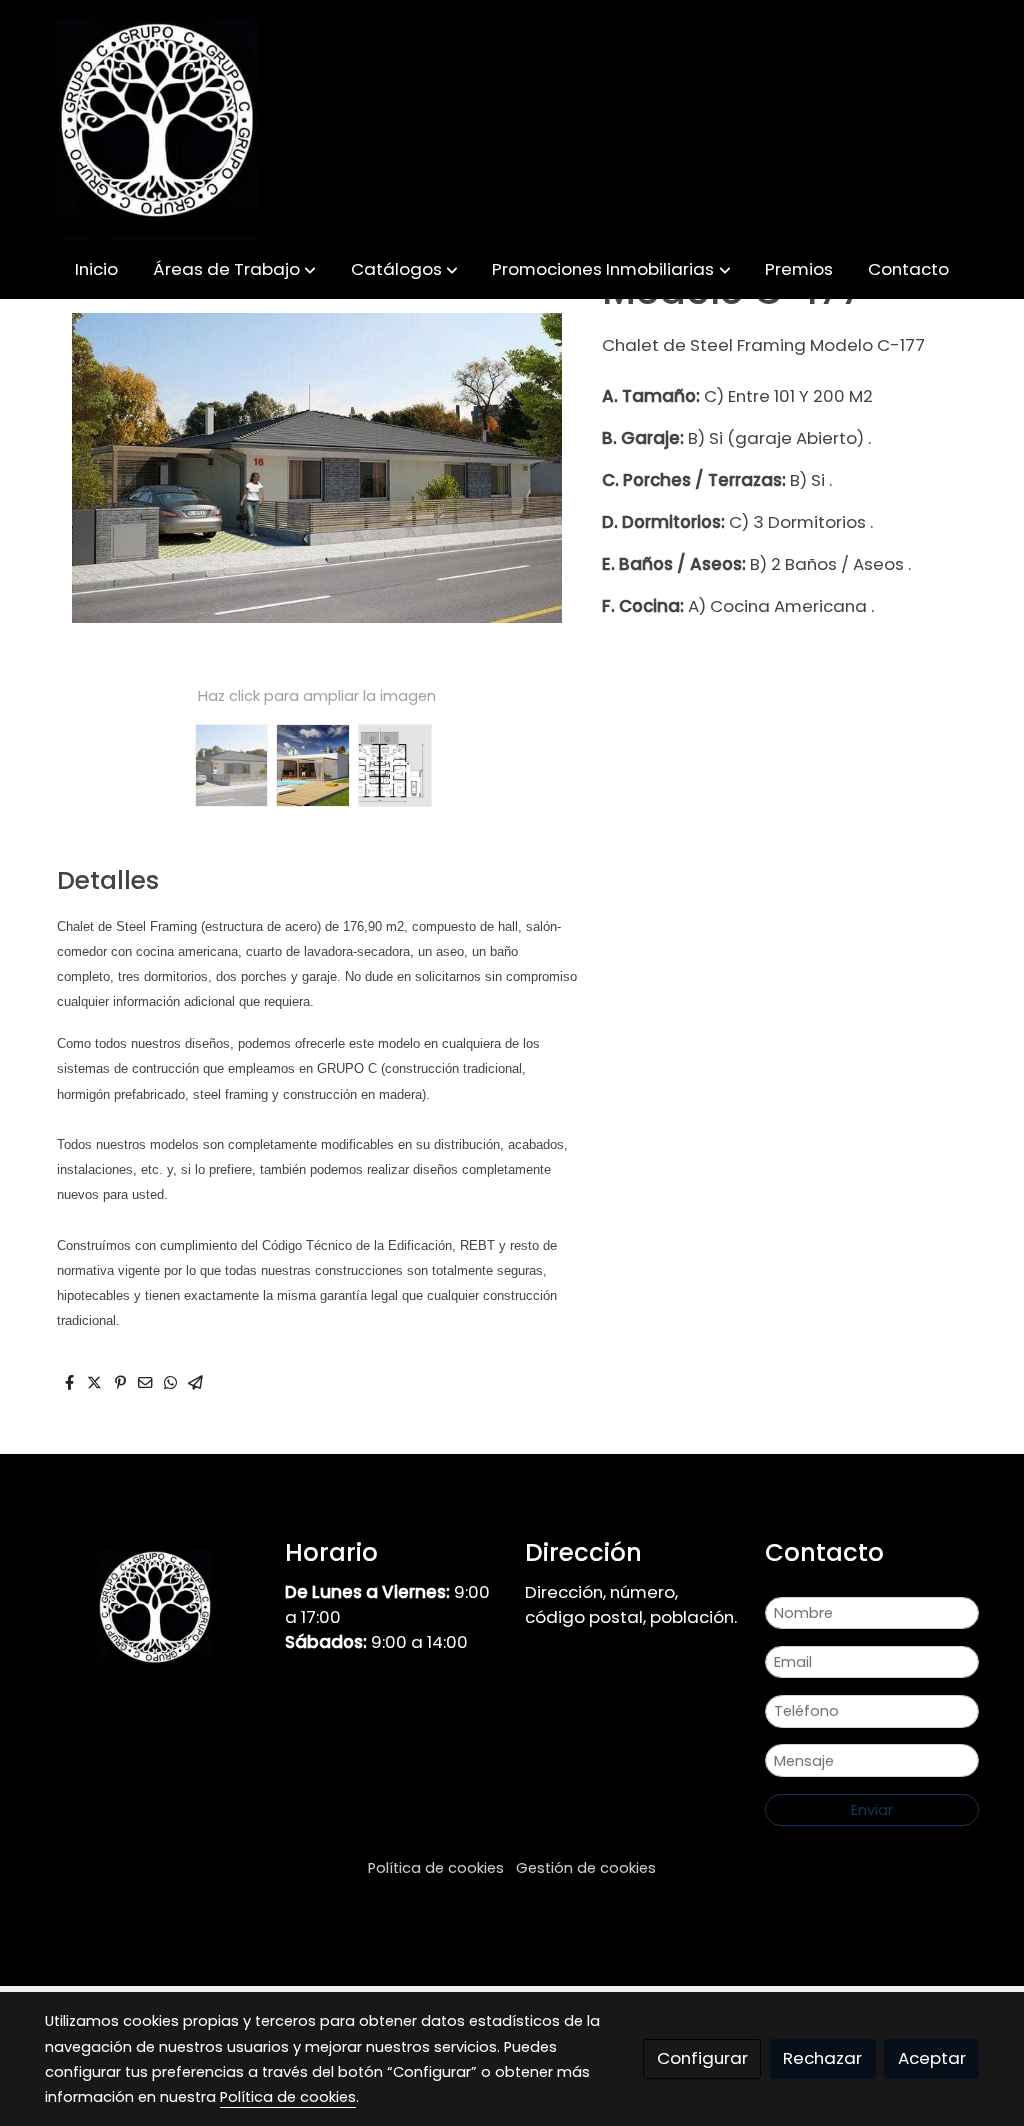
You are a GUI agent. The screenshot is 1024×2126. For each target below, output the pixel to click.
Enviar (872, 1810)
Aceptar (932, 2058)
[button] (234, 269)
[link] (157, 120)
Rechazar (822, 2058)
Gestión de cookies (586, 1868)
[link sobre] (152, 1607)
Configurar (702, 2058)
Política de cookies (436, 1868)
